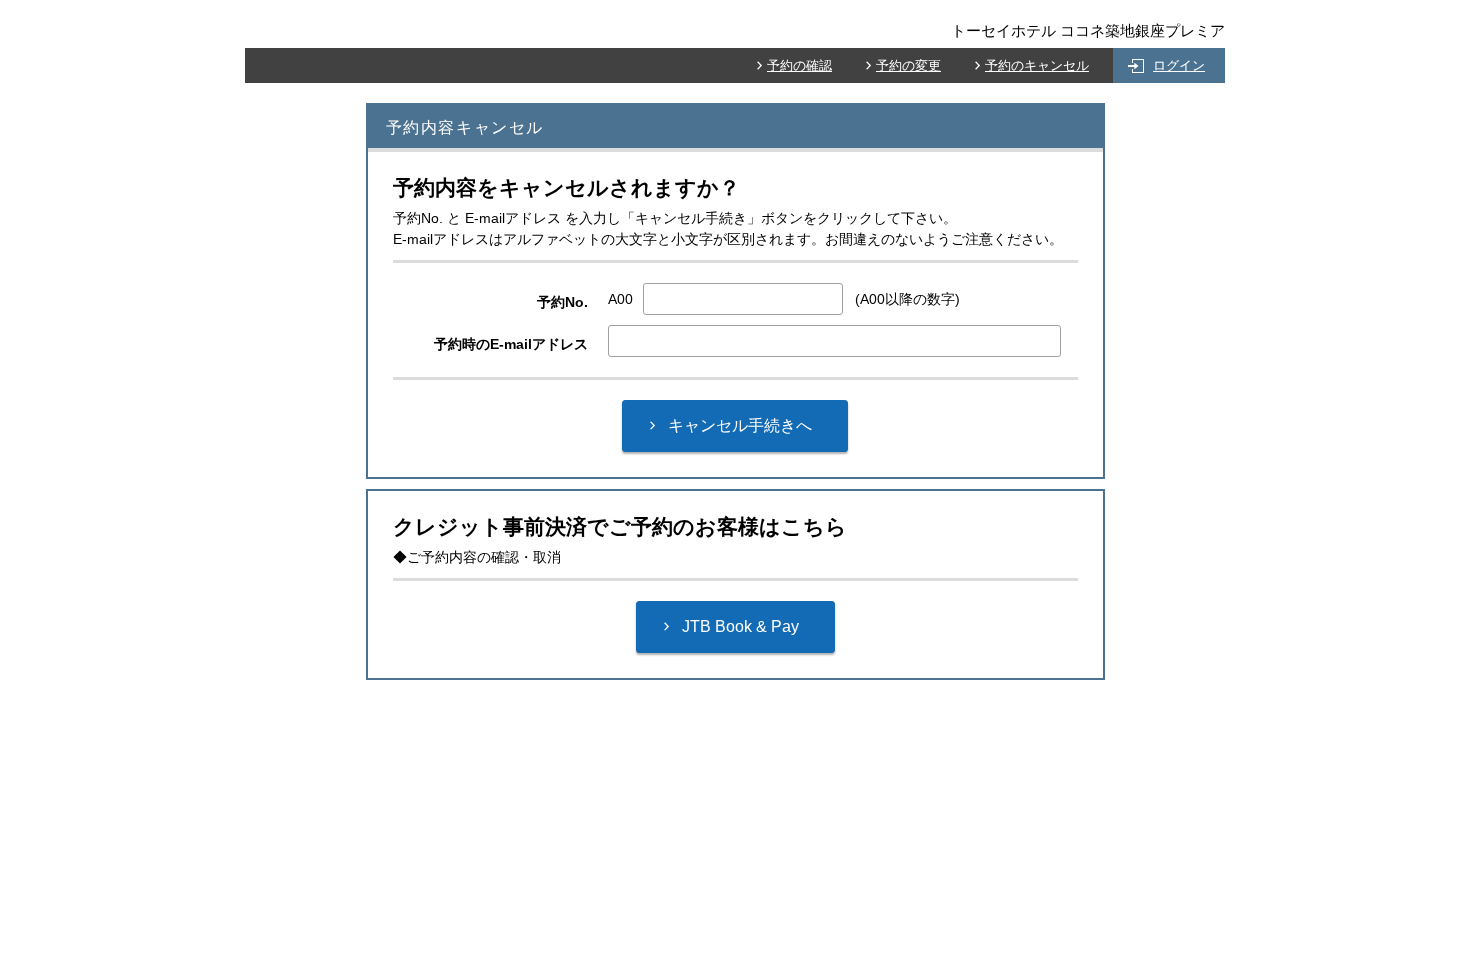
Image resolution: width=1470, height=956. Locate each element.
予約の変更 (908, 65)
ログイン (1179, 65)
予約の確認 (799, 65)
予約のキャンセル (1037, 65)
